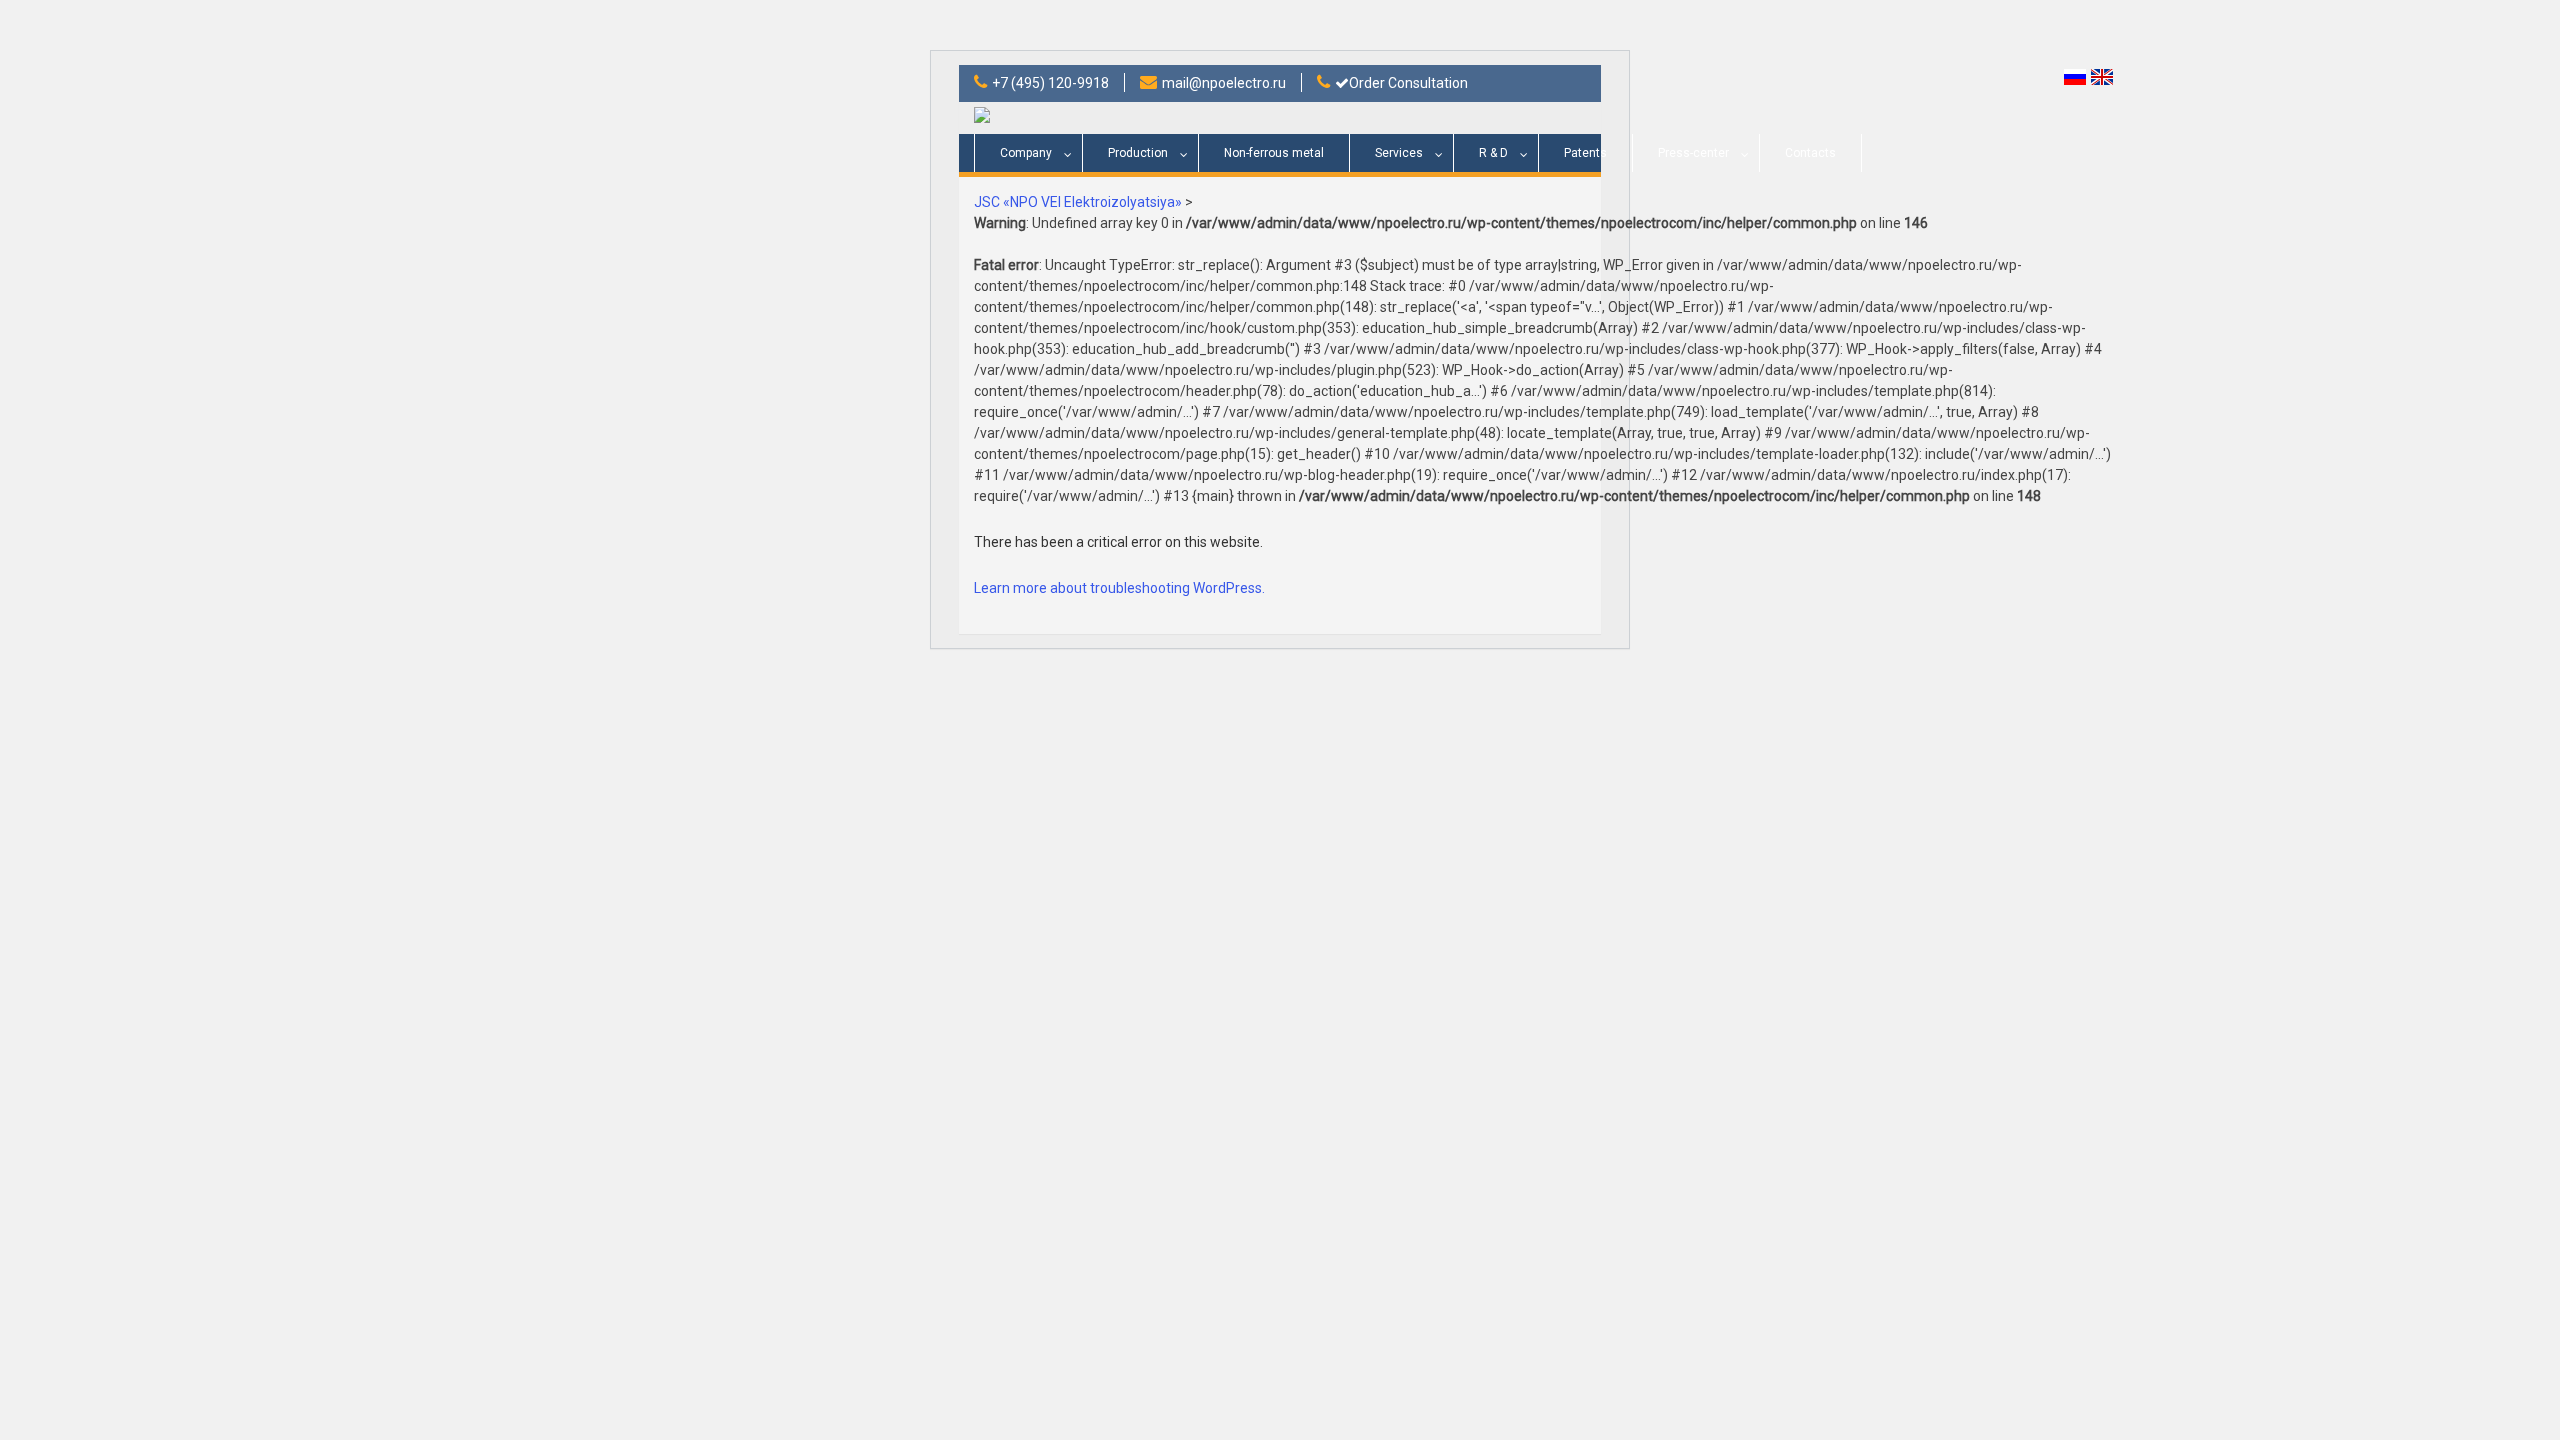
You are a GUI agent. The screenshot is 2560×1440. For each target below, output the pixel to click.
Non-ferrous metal (1274, 153)
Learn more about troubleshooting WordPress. (1119, 588)
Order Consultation (1408, 83)
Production (1138, 153)
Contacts (1810, 153)
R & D (1493, 153)
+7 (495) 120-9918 (1050, 83)
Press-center (1693, 153)
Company (1026, 153)
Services (1399, 153)
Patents (1585, 153)
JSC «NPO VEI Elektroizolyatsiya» (1078, 202)
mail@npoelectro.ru (1224, 83)
